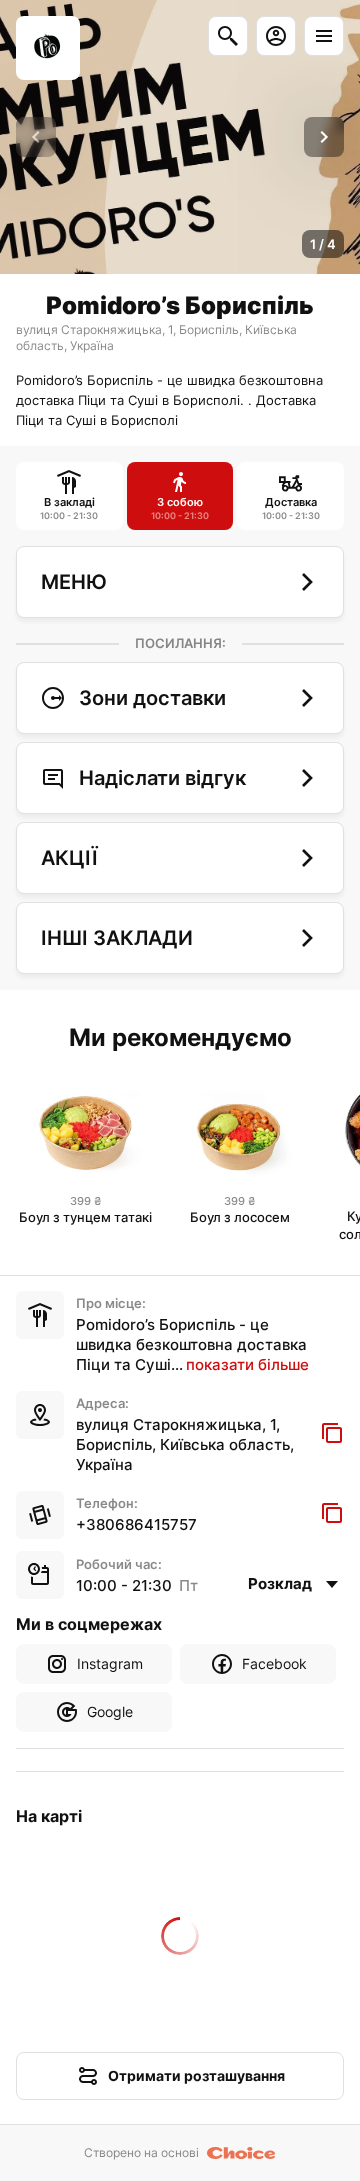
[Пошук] (228, 36)
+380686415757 (136, 1524)
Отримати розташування (196, 2075)
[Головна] (48, 48)
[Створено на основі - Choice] (241, 2153)
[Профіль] (276, 36)
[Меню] (324, 36)
